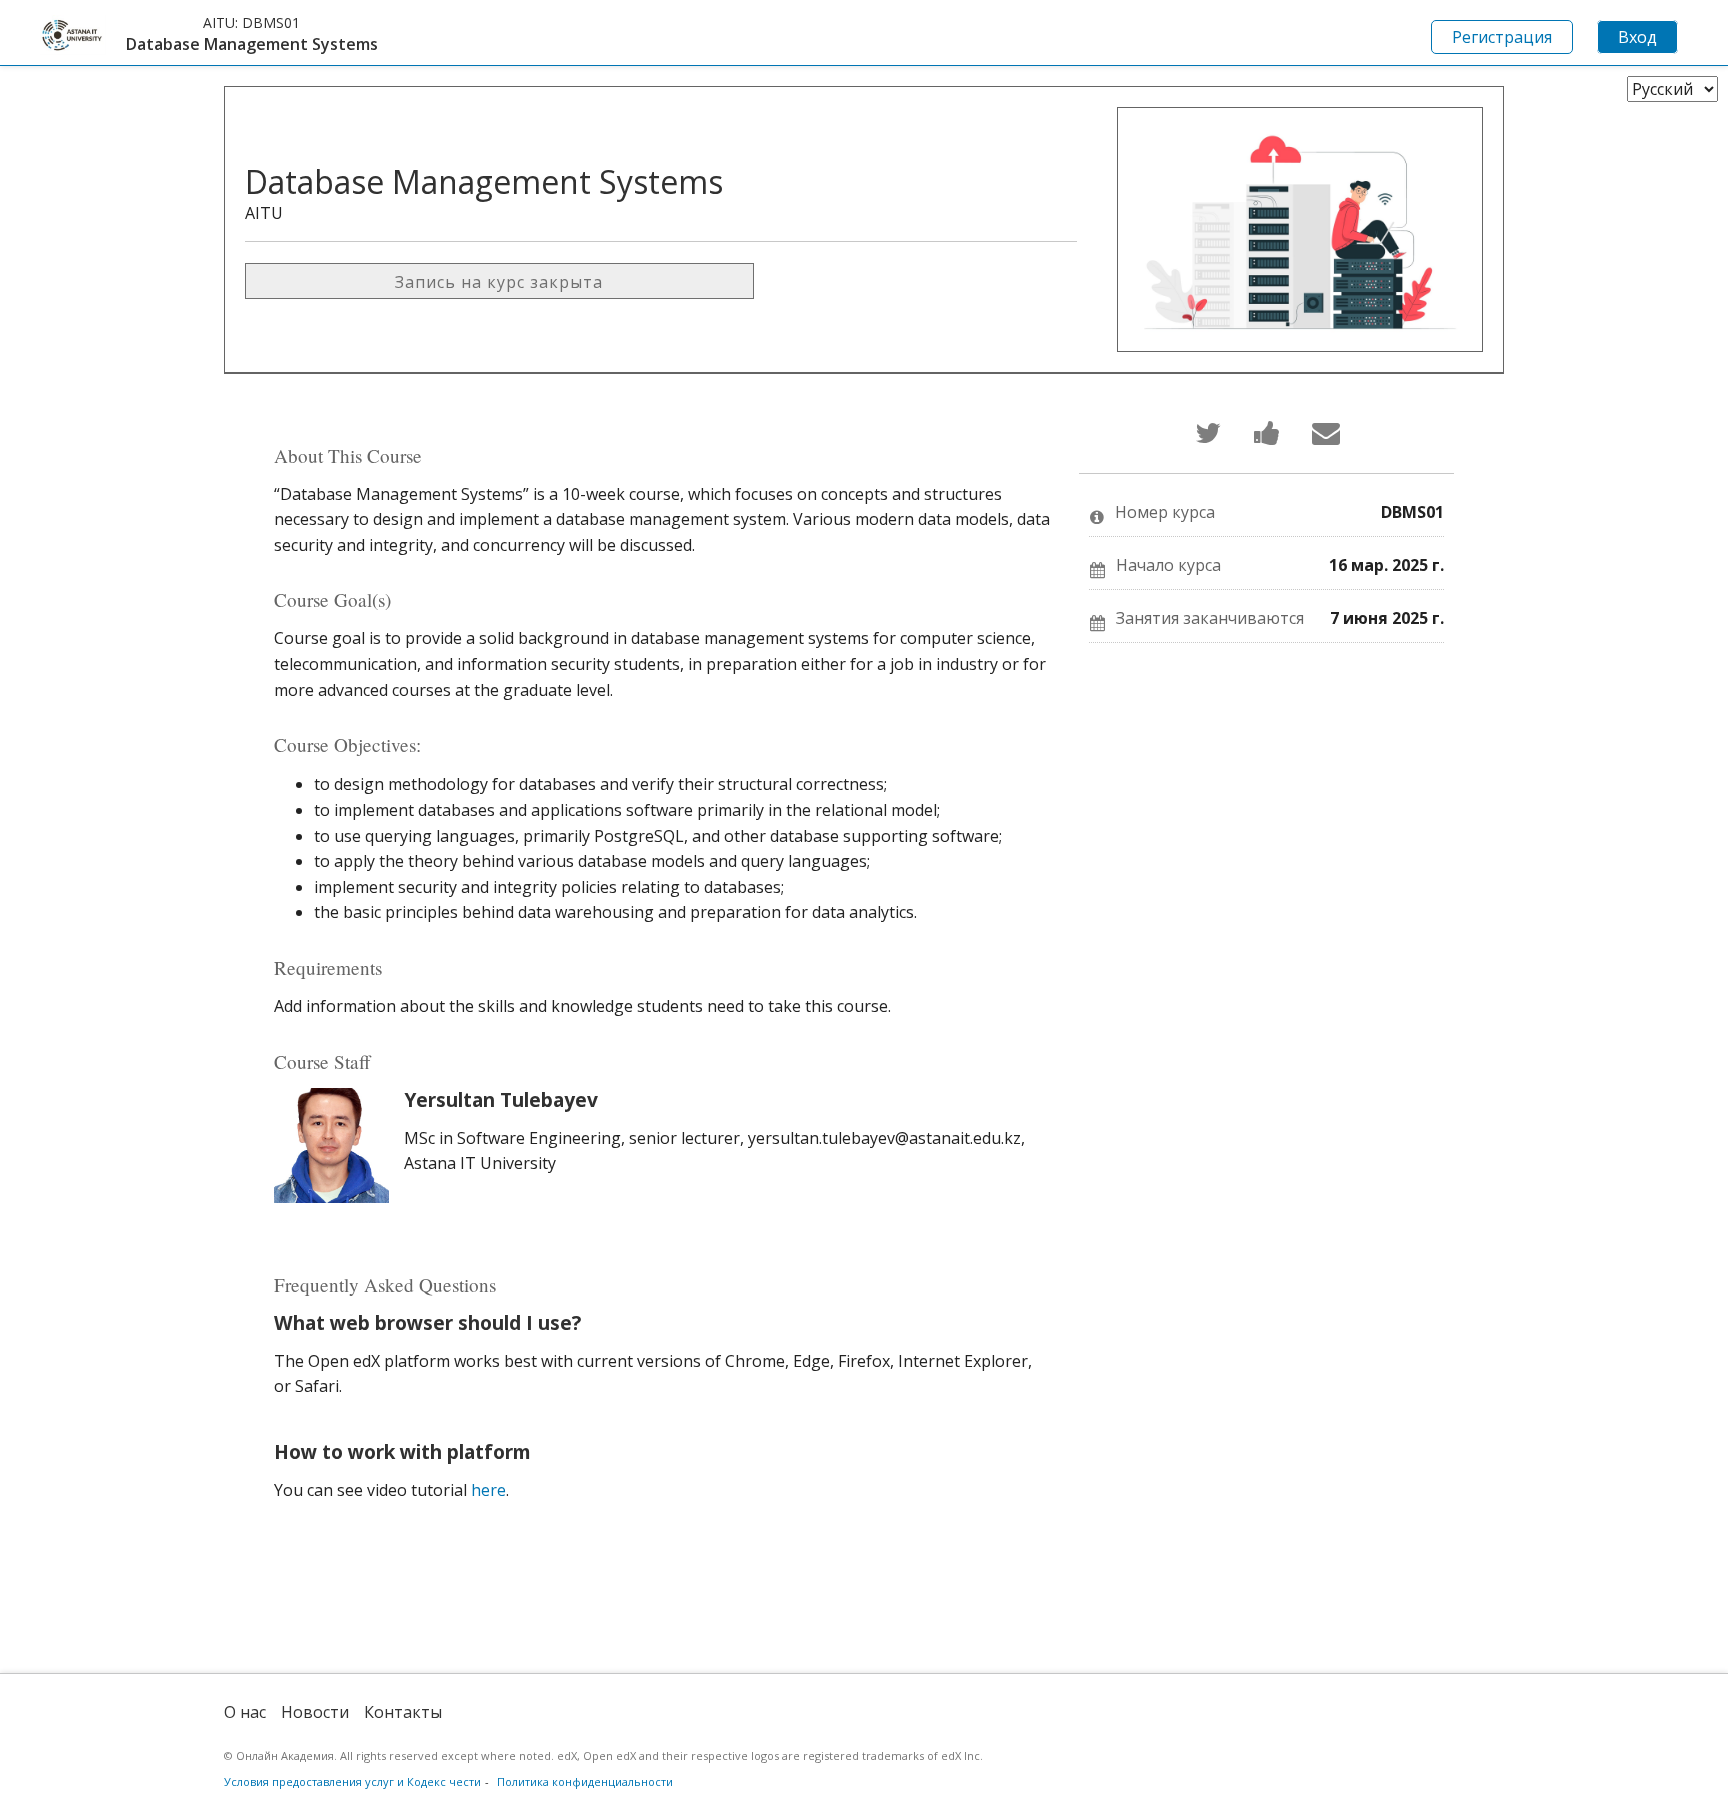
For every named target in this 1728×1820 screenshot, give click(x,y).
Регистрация (1502, 37)
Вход (1637, 37)
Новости (315, 1712)
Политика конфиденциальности (585, 1781)
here (488, 1490)
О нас (245, 1712)
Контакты (403, 1712)
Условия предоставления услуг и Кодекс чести (352, 1781)
